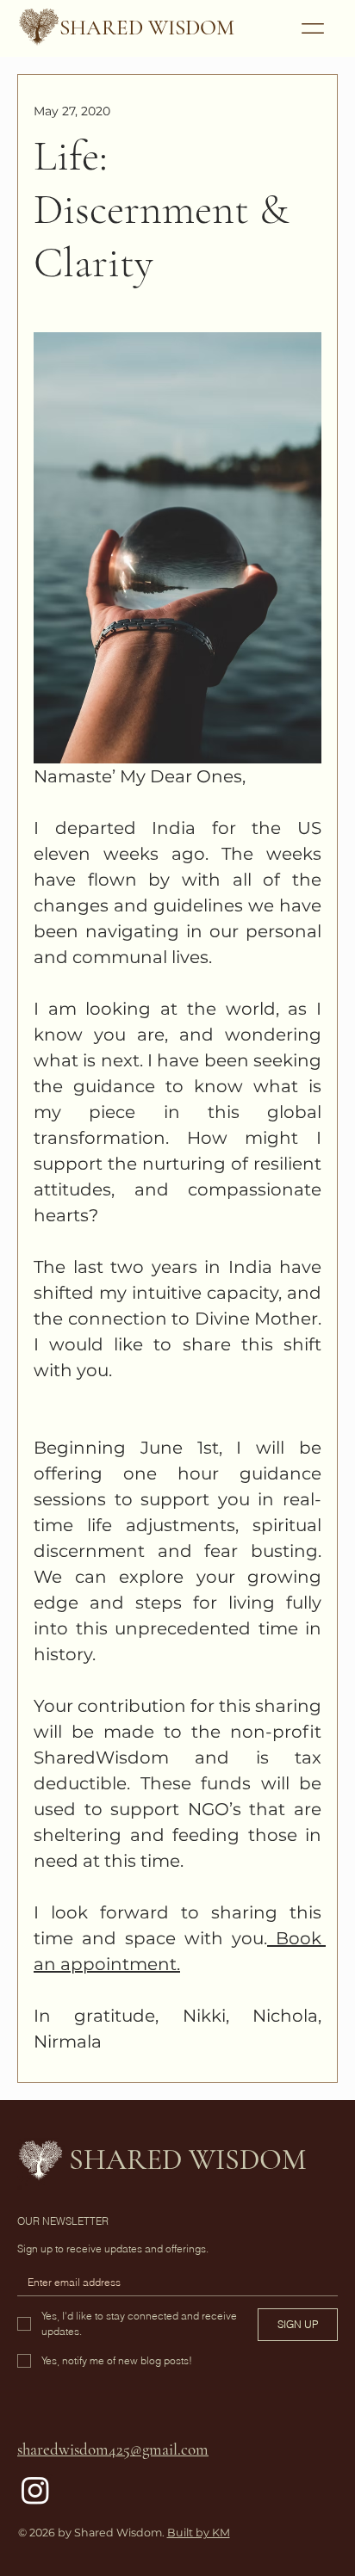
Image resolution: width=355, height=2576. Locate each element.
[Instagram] (35, 2490)
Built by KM (199, 2533)
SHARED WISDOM (147, 28)
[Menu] (313, 29)
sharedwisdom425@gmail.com (113, 2449)
